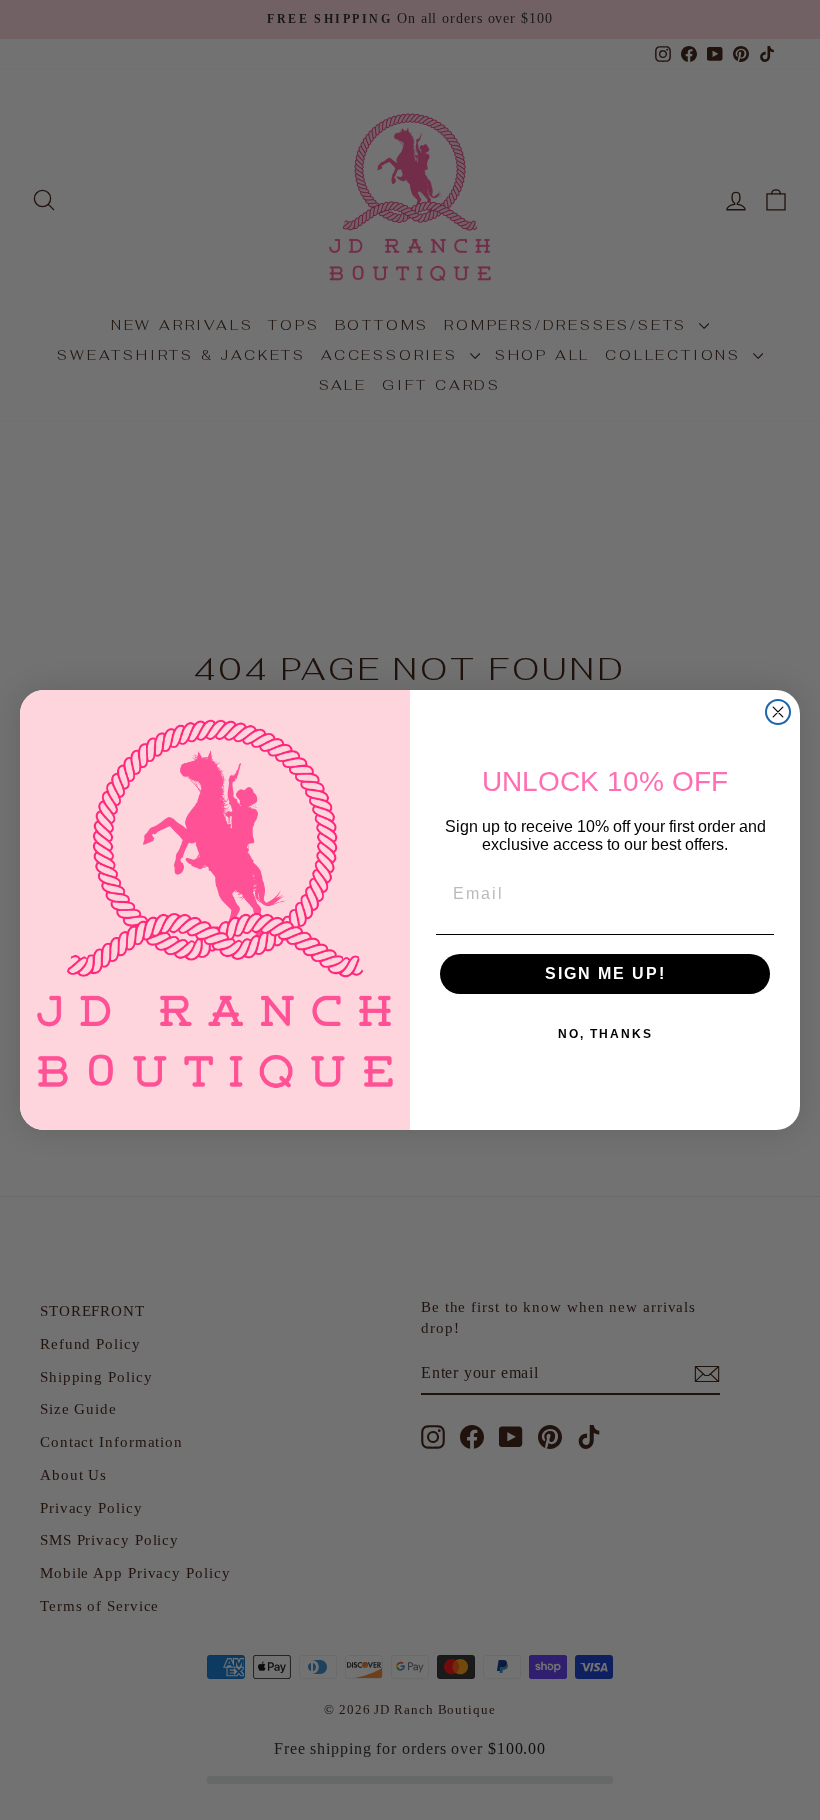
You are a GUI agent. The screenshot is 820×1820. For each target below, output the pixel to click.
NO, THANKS (605, 1034)
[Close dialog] (778, 712)
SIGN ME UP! (605, 973)
